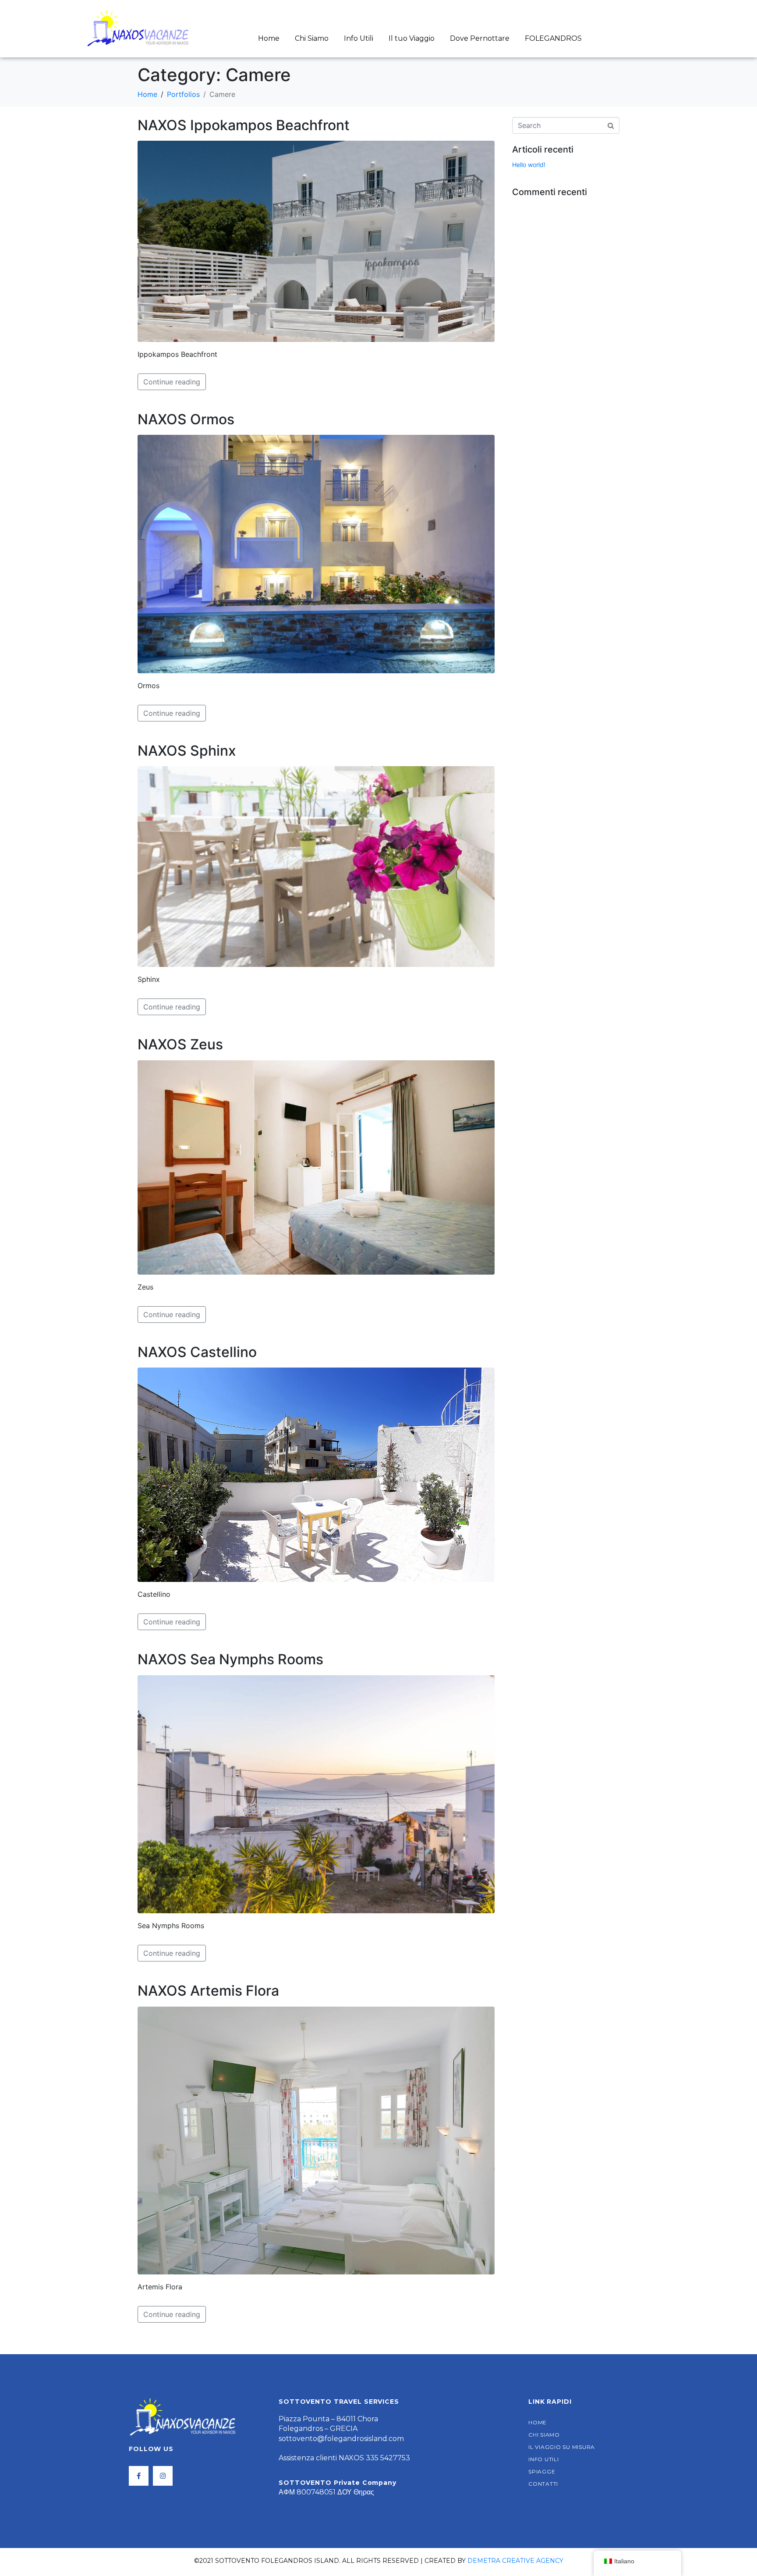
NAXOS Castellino (197, 1352)
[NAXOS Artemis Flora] (316, 2140)
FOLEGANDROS (553, 38)
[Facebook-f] (139, 2476)
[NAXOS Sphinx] (316, 866)
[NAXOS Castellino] (316, 1474)
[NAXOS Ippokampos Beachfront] (316, 241)
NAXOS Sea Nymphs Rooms (230, 1659)
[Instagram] (163, 2476)
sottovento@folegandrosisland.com (341, 2439)
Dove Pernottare (480, 38)
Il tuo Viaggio (412, 38)
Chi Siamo (312, 38)
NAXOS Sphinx (187, 751)
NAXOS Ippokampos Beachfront (244, 125)
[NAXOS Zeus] (316, 1167)
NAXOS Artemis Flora (208, 1991)
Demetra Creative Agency (515, 2561)
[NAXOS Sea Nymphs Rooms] (316, 1794)
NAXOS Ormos (186, 419)
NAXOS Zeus (180, 1044)
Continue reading (172, 382)
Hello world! (529, 165)
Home (269, 38)
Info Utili (359, 38)
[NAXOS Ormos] (316, 553)
